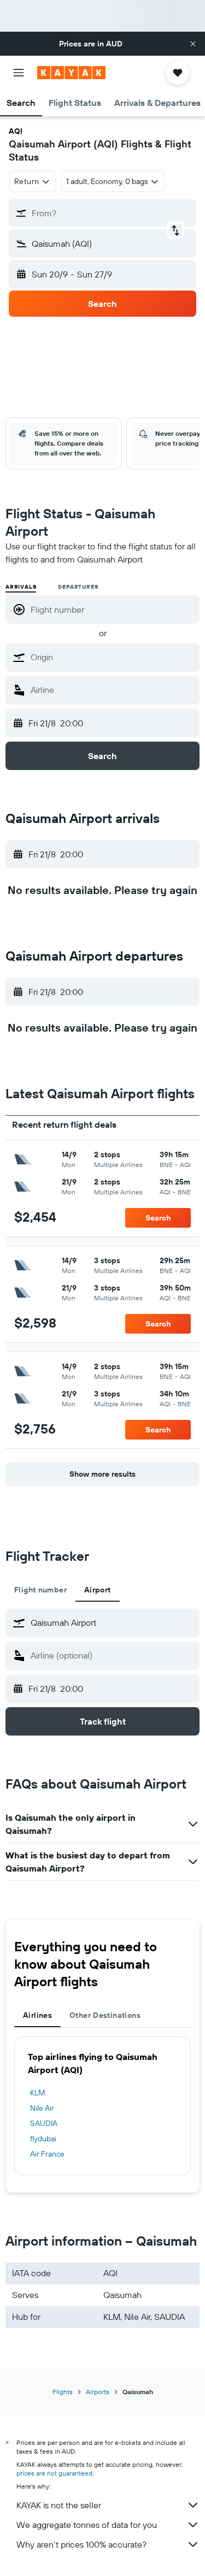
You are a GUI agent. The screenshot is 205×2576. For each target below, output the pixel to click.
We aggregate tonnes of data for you (87, 2525)
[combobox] (112, 657)
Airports (98, 2392)
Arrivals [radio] (21, 587)
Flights (63, 2392)
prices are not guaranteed (54, 2473)
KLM (38, 2093)
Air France (47, 2154)
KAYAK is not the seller (59, 2505)
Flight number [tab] (40, 1590)
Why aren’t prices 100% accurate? (81, 2544)
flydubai (43, 2139)
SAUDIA (44, 2123)
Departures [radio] (78, 587)
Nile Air (42, 2108)
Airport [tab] (98, 1590)
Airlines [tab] (37, 2015)
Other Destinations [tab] (105, 2015)
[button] (193, 44)
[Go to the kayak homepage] (71, 73)
